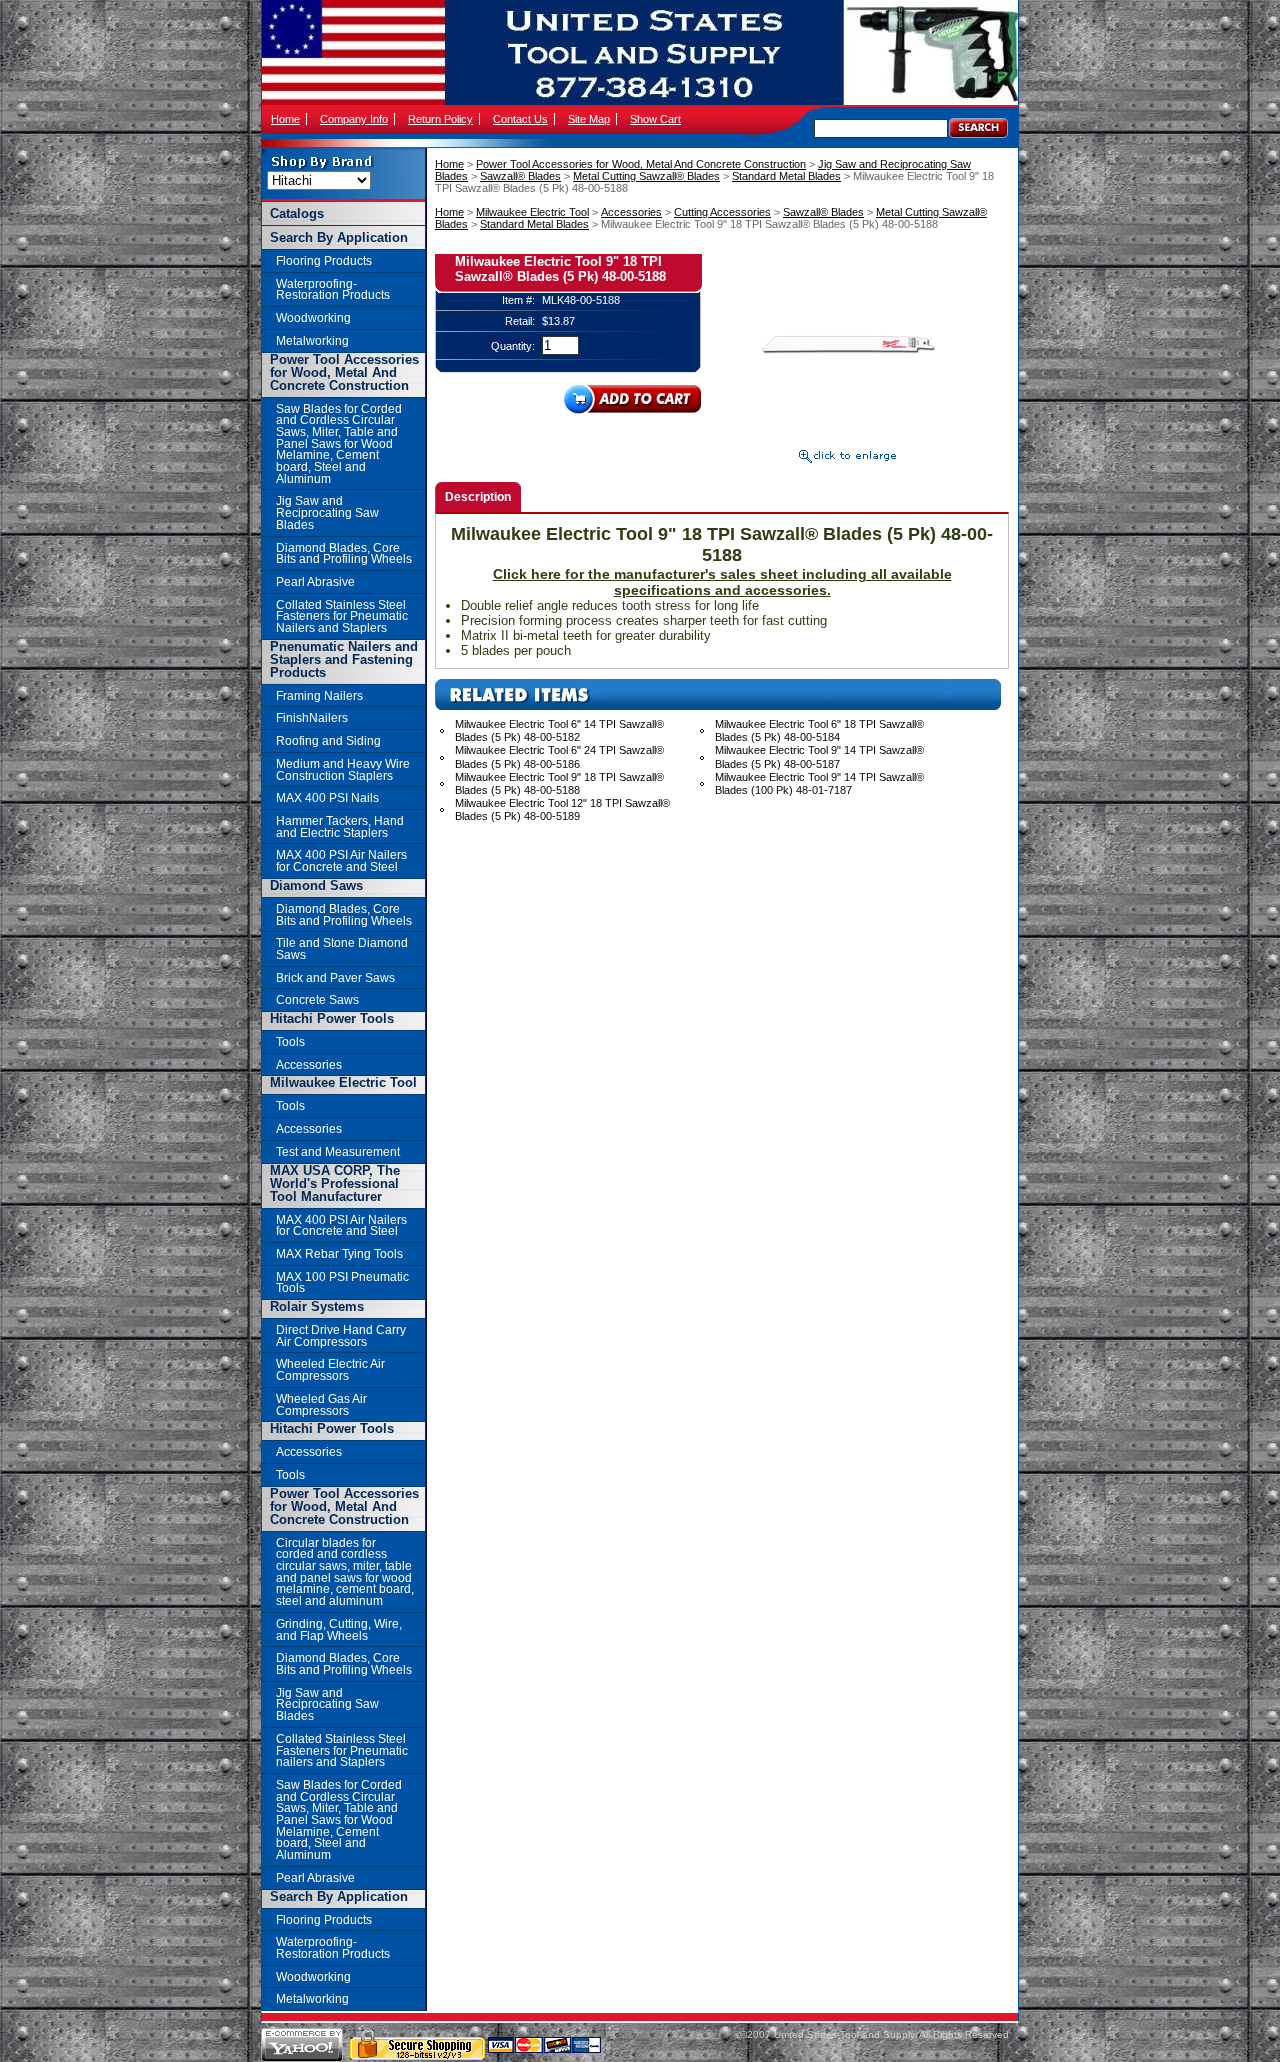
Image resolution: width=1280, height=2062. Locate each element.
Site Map (589, 119)
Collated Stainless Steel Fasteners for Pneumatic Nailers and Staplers (342, 616)
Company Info (354, 119)
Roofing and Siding (328, 740)
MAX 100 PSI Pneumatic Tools (342, 1282)
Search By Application (339, 237)
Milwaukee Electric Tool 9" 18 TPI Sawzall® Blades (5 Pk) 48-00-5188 (559, 783)
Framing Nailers (319, 695)
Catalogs (297, 213)
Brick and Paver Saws (335, 977)
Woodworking (313, 317)
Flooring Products (324, 260)
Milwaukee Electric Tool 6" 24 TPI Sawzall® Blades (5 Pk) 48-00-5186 (559, 756)
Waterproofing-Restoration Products (333, 289)
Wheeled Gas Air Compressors (321, 1404)
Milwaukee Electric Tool (532, 212)
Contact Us (520, 119)
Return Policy (440, 119)
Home (285, 119)
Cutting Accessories (722, 212)
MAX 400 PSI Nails (327, 797)
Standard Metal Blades (786, 176)
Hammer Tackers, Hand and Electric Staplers (340, 826)
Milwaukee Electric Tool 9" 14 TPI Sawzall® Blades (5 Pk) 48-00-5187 (819, 756)
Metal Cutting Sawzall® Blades (646, 176)
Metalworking (312, 340)
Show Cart (655, 119)
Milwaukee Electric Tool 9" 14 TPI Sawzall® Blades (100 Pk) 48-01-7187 (819, 783)
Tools (290, 1041)
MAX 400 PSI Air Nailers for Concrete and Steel (341, 860)
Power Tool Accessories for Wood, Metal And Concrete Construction (641, 164)
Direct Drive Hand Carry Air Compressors (341, 1335)
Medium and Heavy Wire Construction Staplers (343, 769)
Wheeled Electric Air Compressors (330, 1369)
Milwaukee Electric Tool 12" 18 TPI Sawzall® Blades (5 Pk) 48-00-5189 (562, 809)
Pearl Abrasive (315, 581)
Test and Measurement (338, 1151)
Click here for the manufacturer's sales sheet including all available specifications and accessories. (722, 582)
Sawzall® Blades (520, 176)
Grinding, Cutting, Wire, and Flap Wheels (339, 1629)
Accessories (631, 212)
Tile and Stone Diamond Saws (342, 948)
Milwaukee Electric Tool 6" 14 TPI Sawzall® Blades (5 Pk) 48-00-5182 (559, 730)
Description (478, 497)
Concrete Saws (317, 999)
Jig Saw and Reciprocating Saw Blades (327, 512)
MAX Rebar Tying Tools (339, 1253)
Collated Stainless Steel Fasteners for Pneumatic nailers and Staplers (342, 1750)
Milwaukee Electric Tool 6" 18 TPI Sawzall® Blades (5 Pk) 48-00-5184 (819, 730)
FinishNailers (312, 717)
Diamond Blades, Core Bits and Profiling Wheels (344, 553)
